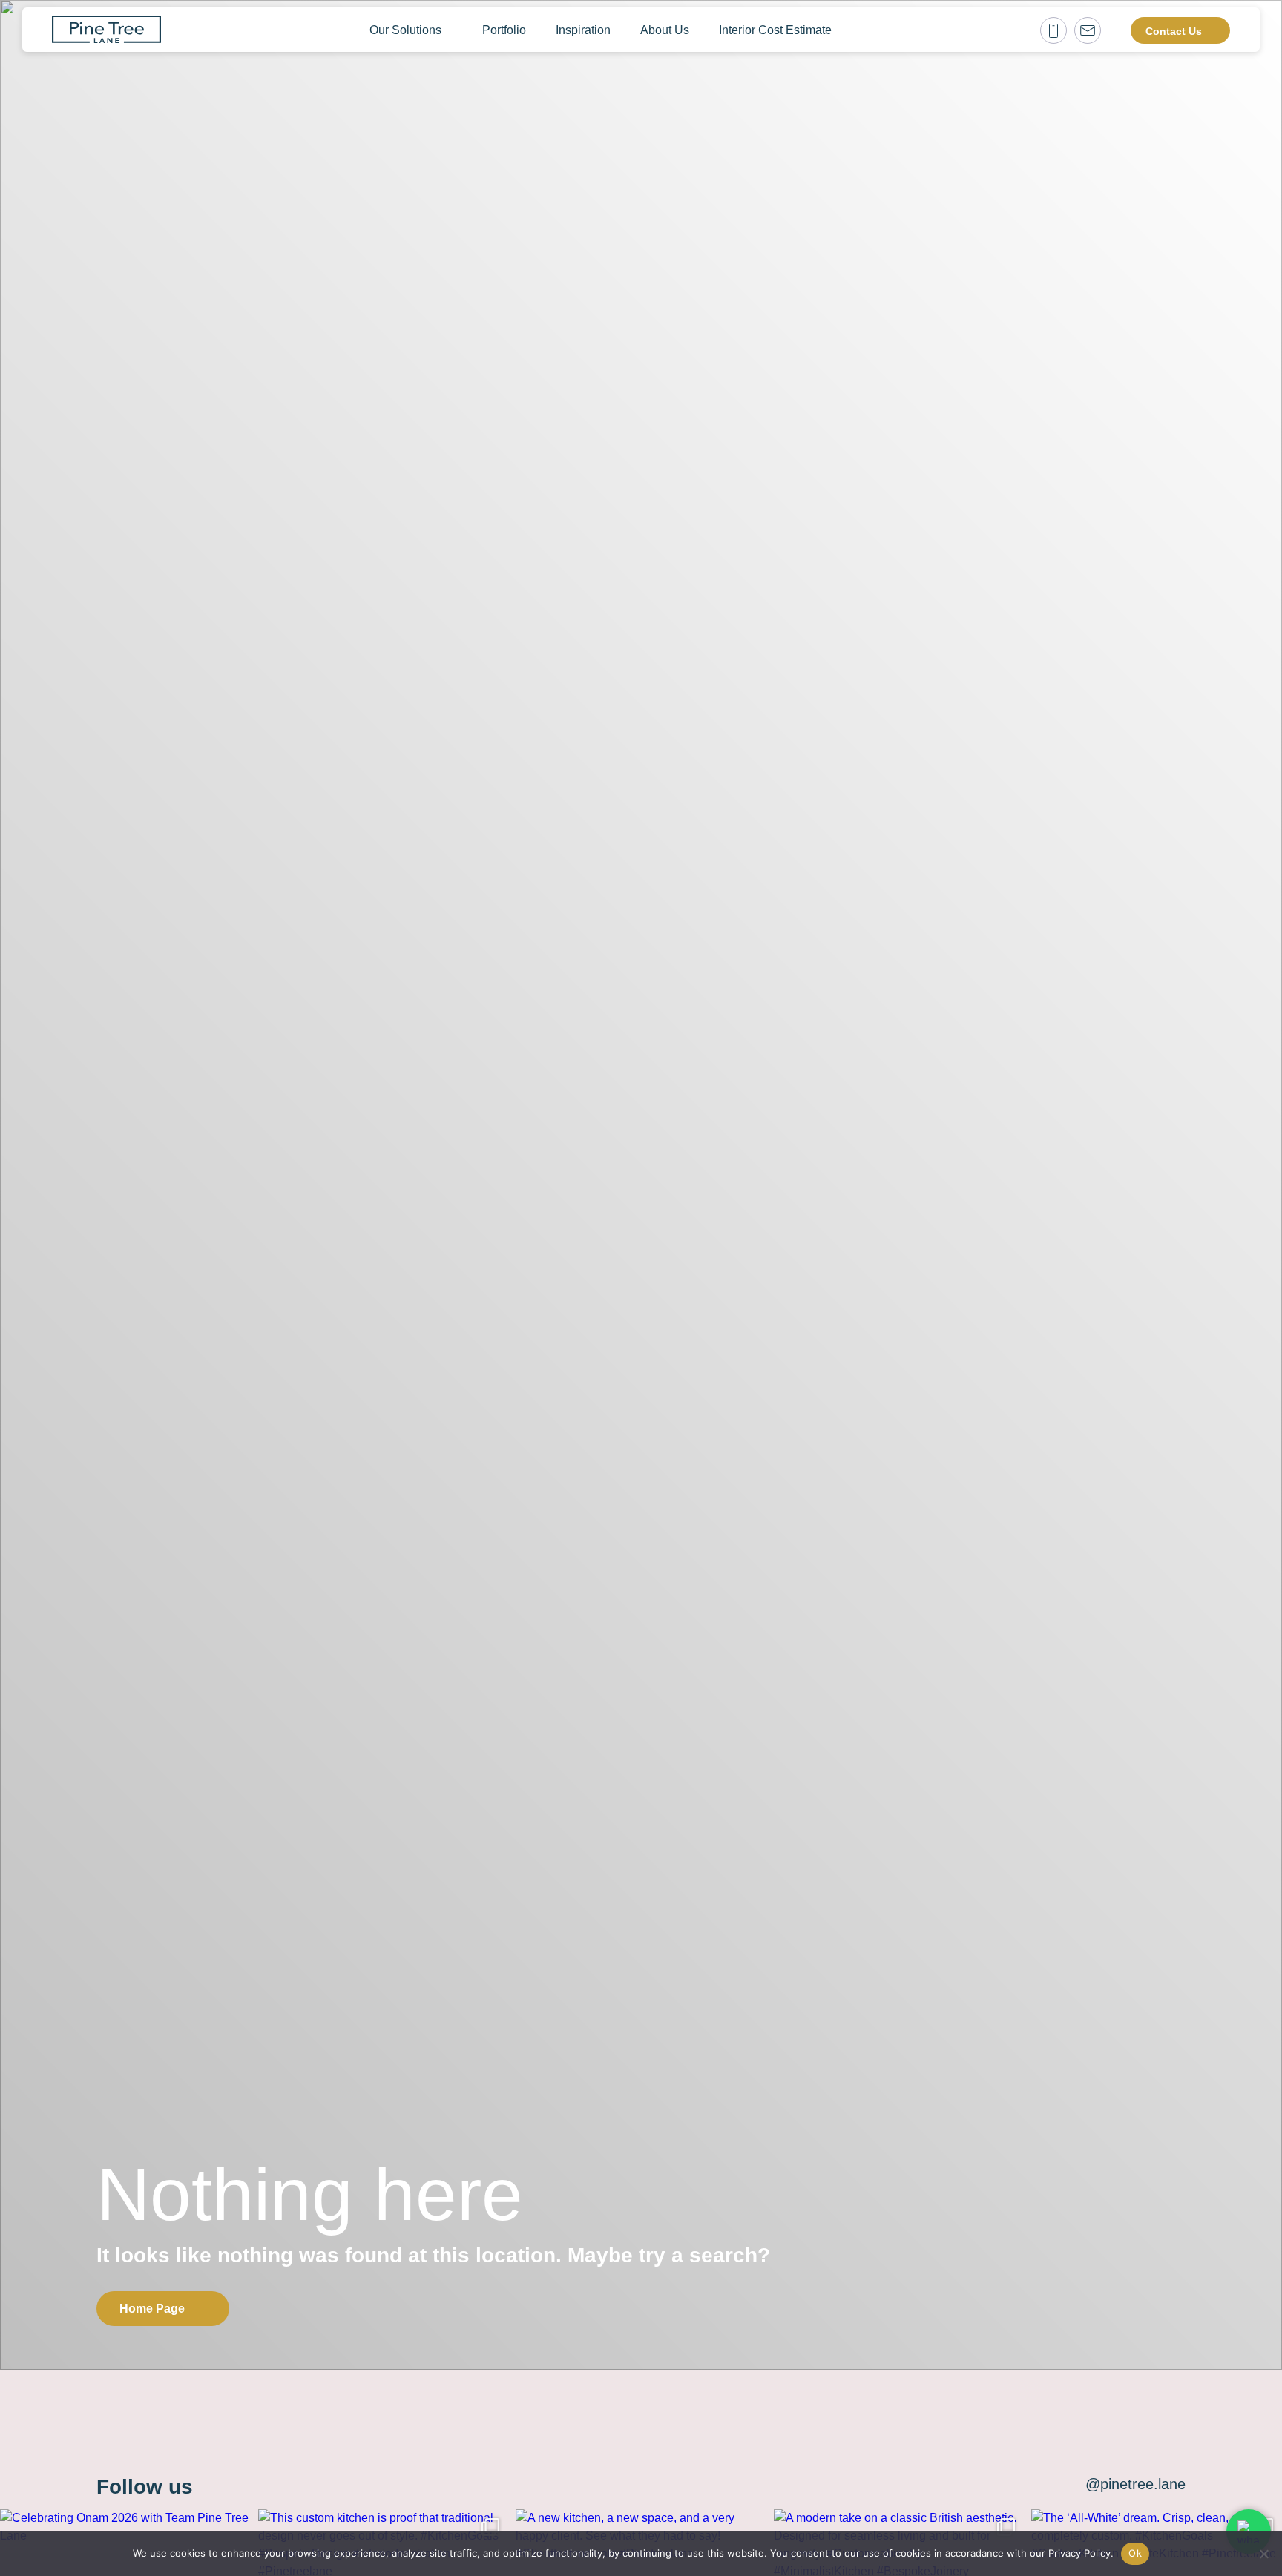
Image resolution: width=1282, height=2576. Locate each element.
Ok (1135, 2553)
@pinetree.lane (1135, 2484)
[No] (1263, 2554)
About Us (665, 30)
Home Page (152, 2309)
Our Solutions (405, 30)
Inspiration (583, 30)
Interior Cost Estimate (775, 30)
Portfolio (504, 30)
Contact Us (1174, 31)
